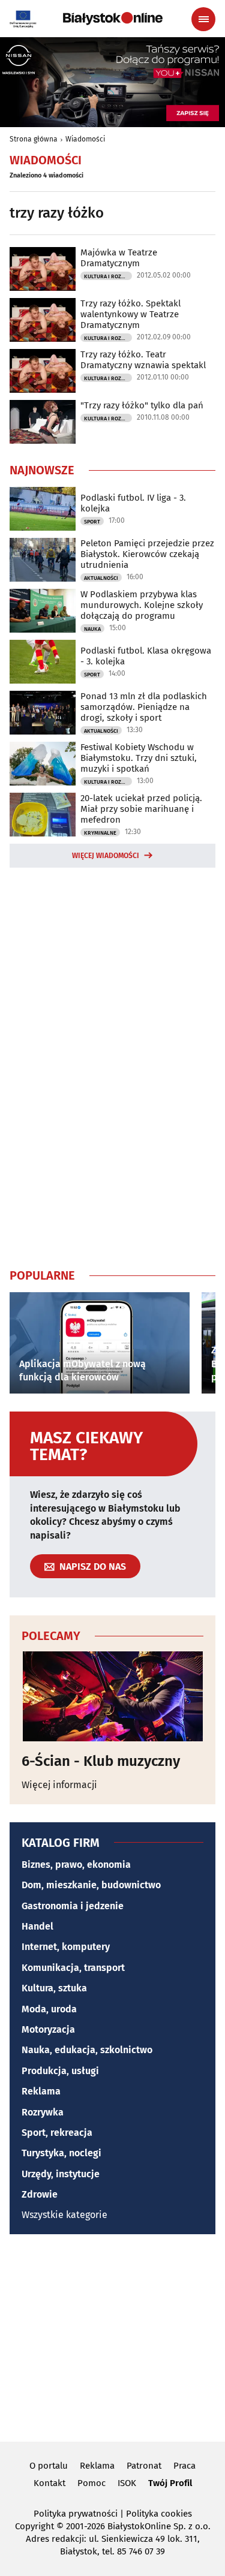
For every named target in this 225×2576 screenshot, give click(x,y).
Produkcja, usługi (60, 2071)
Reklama (41, 2091)
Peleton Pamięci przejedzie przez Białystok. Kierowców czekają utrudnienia (147, 554)
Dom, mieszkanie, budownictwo (91, 1885)
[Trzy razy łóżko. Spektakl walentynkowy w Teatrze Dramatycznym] (43, 320)
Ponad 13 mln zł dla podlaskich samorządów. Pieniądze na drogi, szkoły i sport (144, 707)
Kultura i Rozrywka (108, 276)
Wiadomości (85, 139)
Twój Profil (170, 2483)
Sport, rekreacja (57, 2133)
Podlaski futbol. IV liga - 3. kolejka (133, 503)
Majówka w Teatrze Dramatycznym (119, 258)
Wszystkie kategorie (64, 2215)
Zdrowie (40, 2194)
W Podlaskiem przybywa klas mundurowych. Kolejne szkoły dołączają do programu (142, 605)
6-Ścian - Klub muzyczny (101, 1761)
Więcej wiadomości (106, 856)
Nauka (92, 629)
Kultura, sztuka (54, 1988)
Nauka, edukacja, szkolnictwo (87, 2050)
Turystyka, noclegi (61, 2153)
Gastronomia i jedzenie (73, 1906)
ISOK (127, 2483)
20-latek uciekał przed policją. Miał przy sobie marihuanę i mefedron (141, 809)
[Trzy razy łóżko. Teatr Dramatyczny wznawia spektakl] (43, 371)
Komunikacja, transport (73, 1968)
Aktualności (101, 578)
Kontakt (49, 2483)
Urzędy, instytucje (61, 2174)
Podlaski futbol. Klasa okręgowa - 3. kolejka (146, 656)
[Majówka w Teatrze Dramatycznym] (43, 269)
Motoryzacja (48, 2029)
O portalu (49, 2466)
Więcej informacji (59, 1785)
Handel (37, 1926)
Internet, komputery (66, 1947)
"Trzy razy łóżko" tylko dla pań (142, 405)
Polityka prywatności (76, 2514)
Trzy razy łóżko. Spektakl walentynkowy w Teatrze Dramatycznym (130, 314)
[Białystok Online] (113, 19)
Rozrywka (43, 2112)
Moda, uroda (49, 2009)
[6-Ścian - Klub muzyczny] (112, 1696)
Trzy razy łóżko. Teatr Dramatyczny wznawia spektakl (143, 360)
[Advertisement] (113, 1066)
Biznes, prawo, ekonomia (76, 1865)
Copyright (34, 2526)
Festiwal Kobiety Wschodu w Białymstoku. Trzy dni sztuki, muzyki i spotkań (139, 758)
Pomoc (91, 2483)
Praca (184, 2466)
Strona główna (34, 139)
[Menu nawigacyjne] (203, 19)
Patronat (144, 2466)
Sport (92, 522)
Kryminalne (100, 833)
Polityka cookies (159, 2514)
